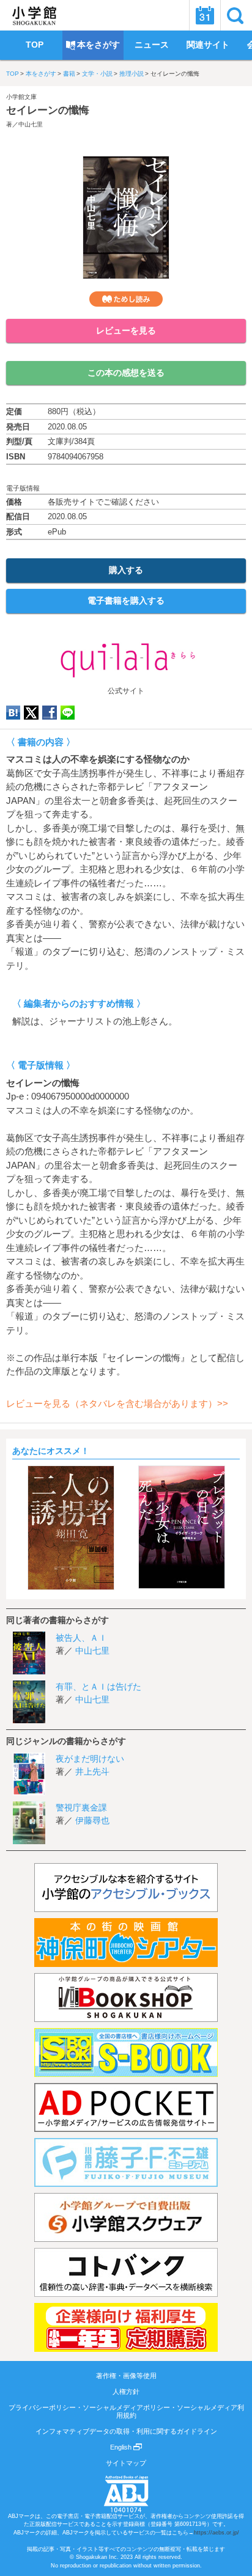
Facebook (50, 713)
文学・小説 (97, 74)
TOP (13, 74)
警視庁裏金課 (81, 1808)
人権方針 (126, 2392)
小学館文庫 (21, 97)
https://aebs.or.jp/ (217, 2533)
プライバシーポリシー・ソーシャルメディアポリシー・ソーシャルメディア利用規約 (126, 2411)
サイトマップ (126, 2463)
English (122, 2447)
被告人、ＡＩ (81, 1638)
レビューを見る (126, 330)
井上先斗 (92, 1771)
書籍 (69, 74)
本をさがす (41, 74)
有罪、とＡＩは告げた (98, 1687)
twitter (31, 713)
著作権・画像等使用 (126, 2376)
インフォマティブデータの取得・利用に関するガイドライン (126, 2431)
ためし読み (126, 299)
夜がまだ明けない (90, 1759)
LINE (68, 713)
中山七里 (31, 124)
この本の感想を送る (126, 373)
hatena (13, 713)
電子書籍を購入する (126, 600)
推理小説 (132, 74)
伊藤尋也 (92, 1820)
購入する (126, 570)
